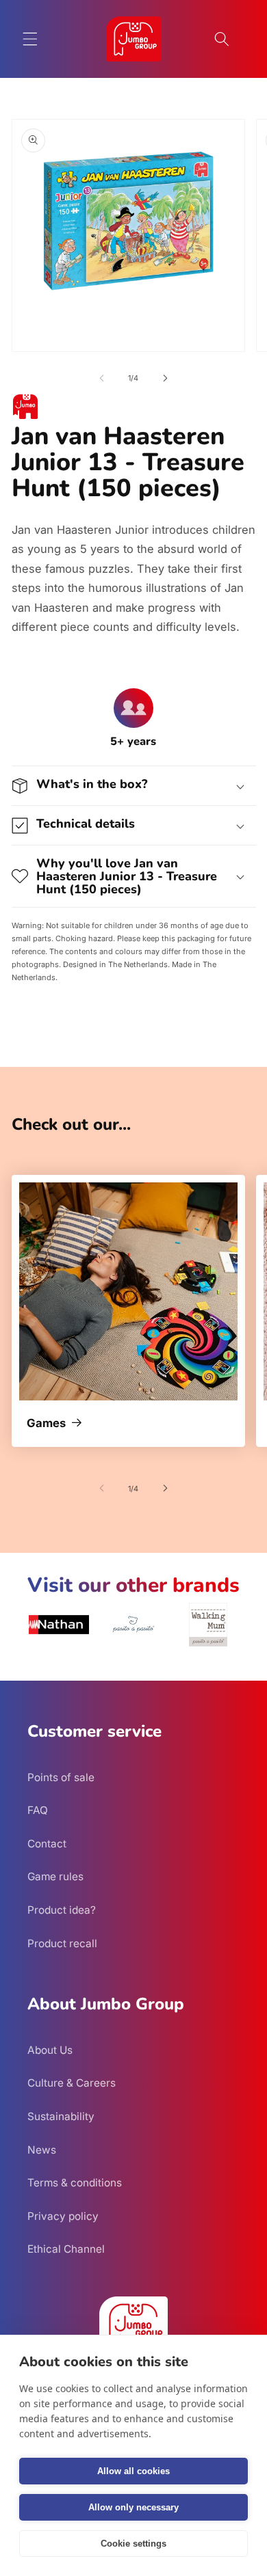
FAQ (38, 1810)
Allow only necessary (133, 2507)
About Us (50, 2050)
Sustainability (61, 2116)
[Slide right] (165, 378)
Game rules (55, 1876)
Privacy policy (63, 2216)
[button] (30, 39)
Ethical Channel (66, 2249)
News (42, 2150)
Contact (47, 1844)
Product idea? (62, 1910)
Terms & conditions (75, 2183)
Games (46, 1424)
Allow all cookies (133, 2471)
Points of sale (61, 1777)
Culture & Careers (72, 2083)
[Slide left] (102, 378)
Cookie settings (133, 2544)
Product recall (62, 1943)
